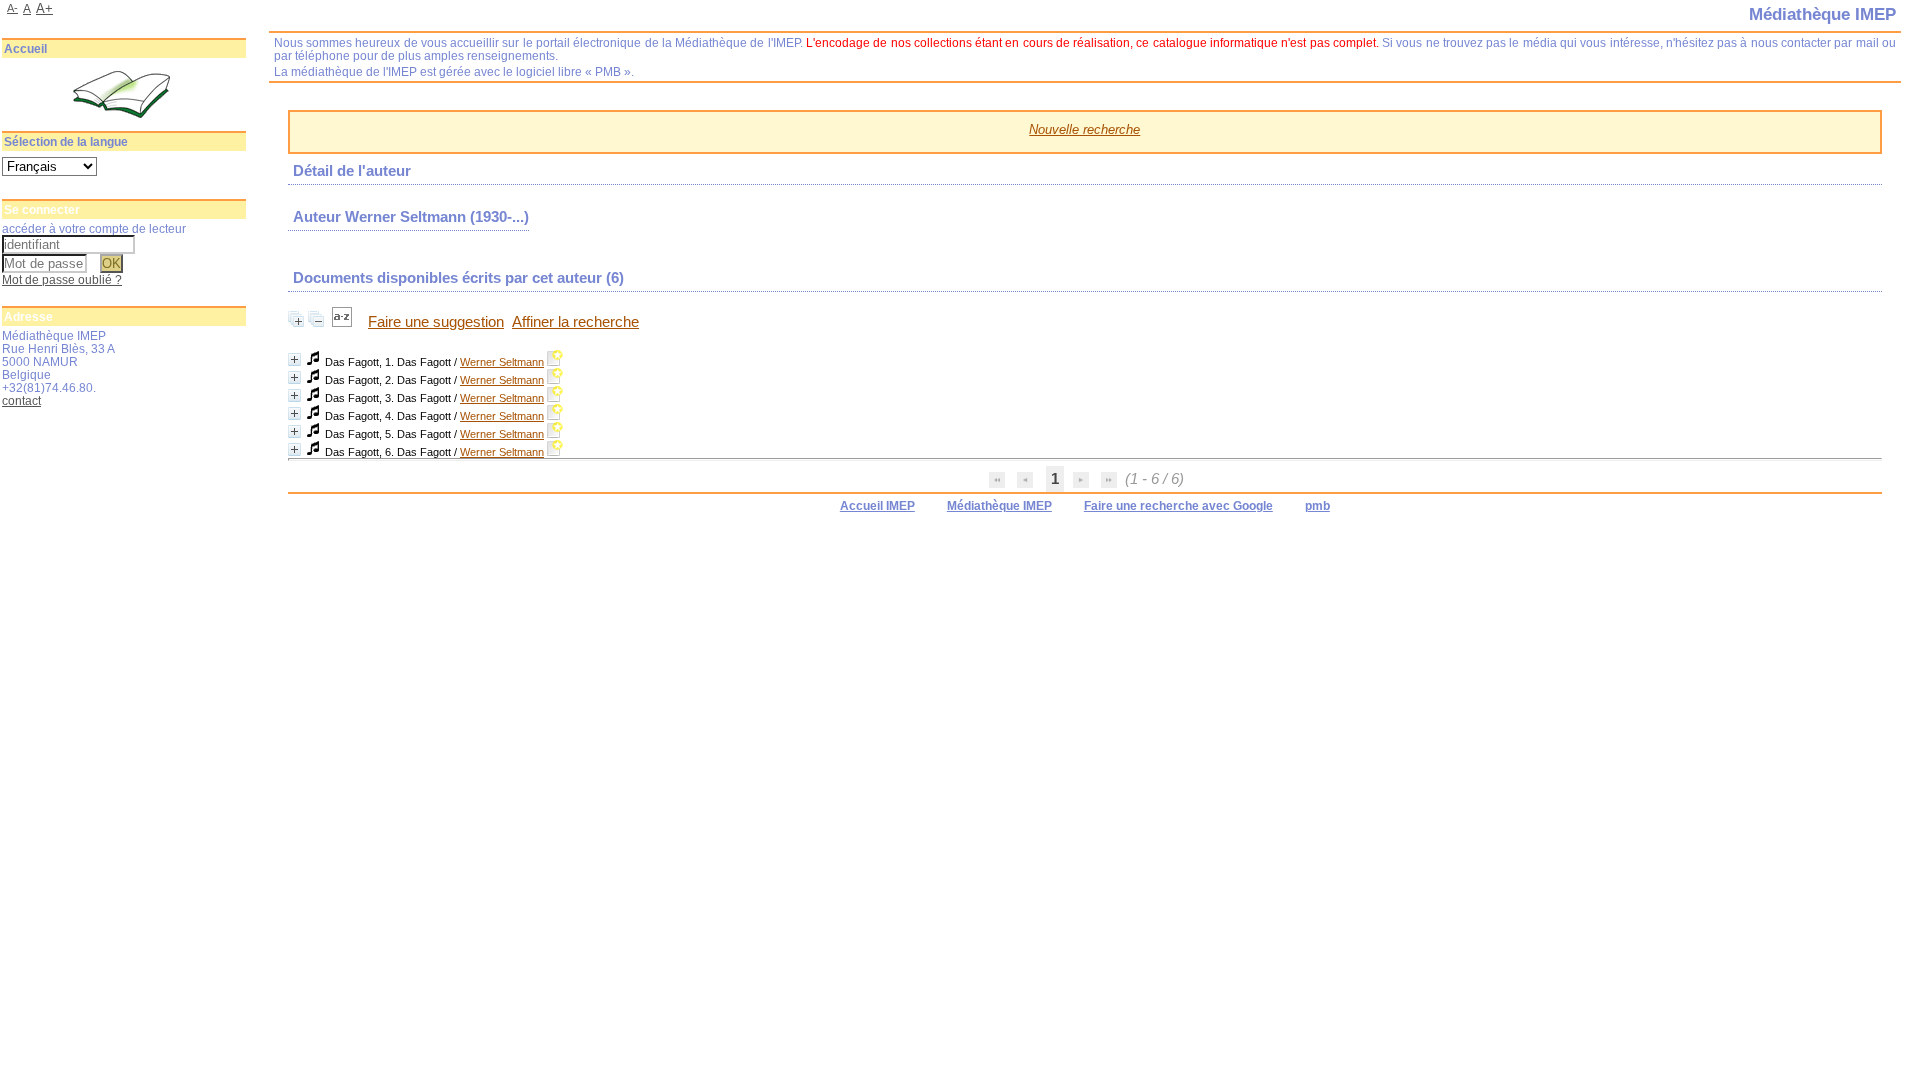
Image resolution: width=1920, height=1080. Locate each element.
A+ (44, 8)
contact (21, 400)
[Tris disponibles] (344, 322)
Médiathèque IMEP (999, 506)
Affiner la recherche (575, 322)
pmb (1317, 506)
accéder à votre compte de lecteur (94, 228)
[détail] (294, 359)
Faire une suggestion (436, 322)
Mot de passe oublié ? (62, 279)
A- (12, 8)
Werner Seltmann (502, 362)
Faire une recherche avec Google (1178, 506)
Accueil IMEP (877, 506)
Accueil (25, 49)
